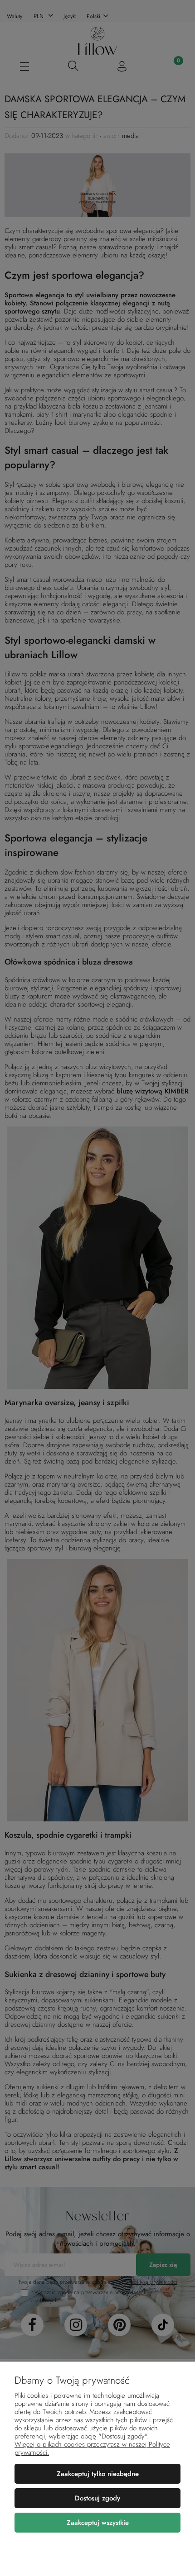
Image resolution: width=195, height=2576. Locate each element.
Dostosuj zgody (97, 2498)
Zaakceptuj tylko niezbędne (98, 2474)
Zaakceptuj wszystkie (98, 2523)
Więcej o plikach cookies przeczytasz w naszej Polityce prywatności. (92, 2448)
